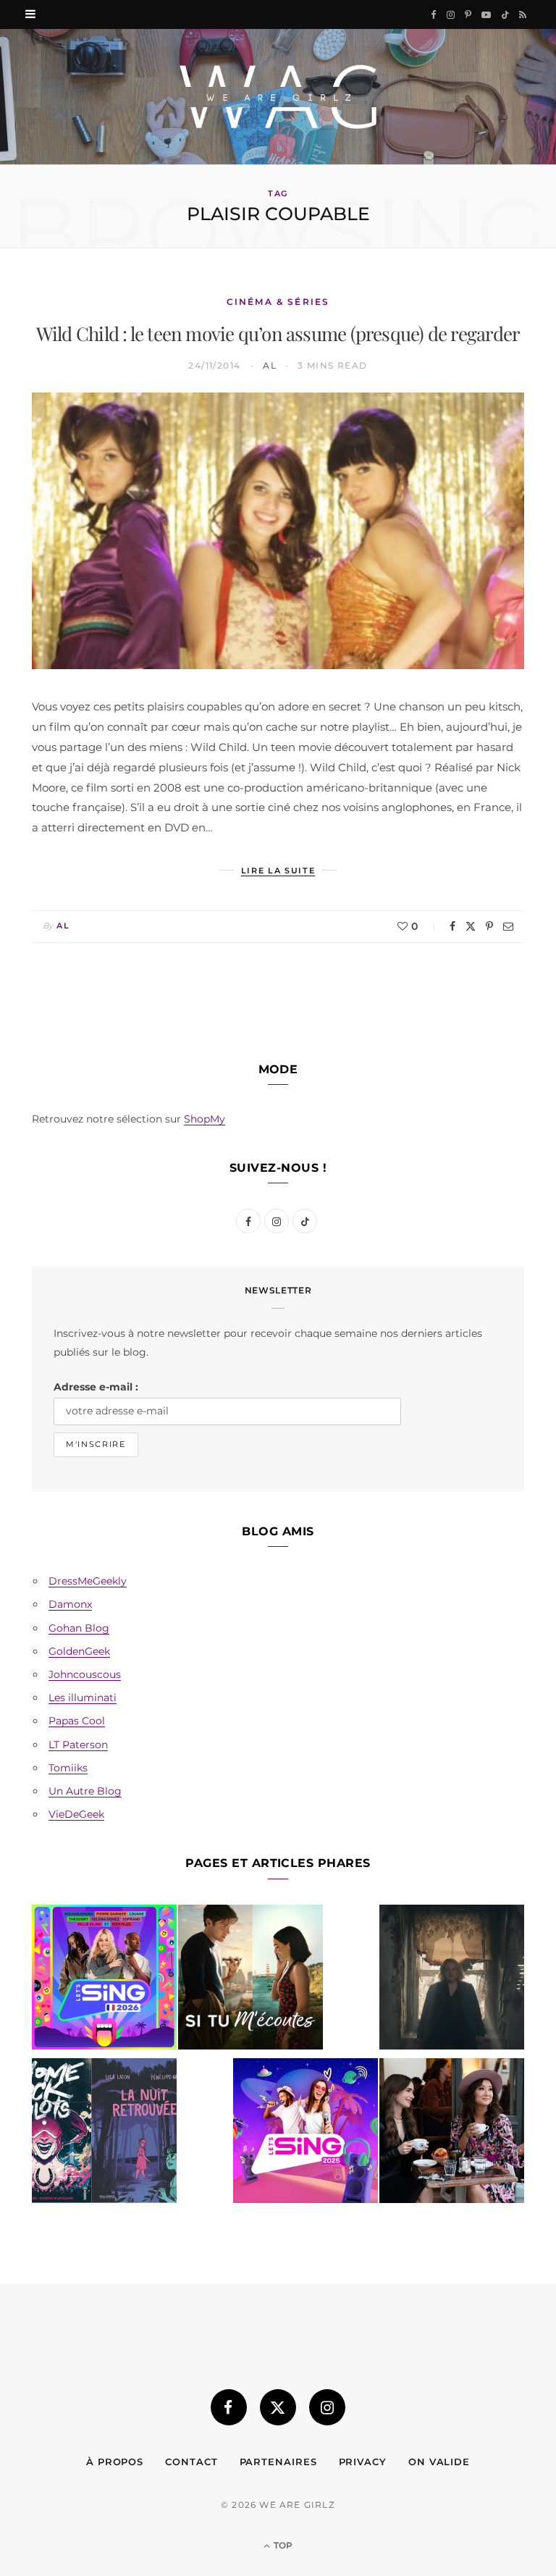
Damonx (70, 1604)
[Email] (508, 926)
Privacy (363, 2462)
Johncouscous (85, 1674)
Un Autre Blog (85, 1791)
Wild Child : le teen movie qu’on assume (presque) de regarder (278, 333)
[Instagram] (327, 2407)
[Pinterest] (489, 926)
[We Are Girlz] (278, 97)
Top (282, 2545)
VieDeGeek (76, 1814)
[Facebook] (452, 926)
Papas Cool (77, 1721)
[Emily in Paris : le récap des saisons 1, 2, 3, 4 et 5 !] (452, 2134)
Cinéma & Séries (278, 302)
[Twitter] (471, 926)
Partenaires (278, 2462)
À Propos (115, 2462)
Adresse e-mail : (96, 1387)
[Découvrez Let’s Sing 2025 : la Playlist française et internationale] (306, 2134)
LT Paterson (78, 1745)
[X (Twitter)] (278, 2407)
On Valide (439, 2462)
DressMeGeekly (88, 1581)
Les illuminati (83, 1698)
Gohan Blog (79, 1628)
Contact (191, 2462)
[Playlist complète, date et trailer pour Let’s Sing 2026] (104, 1980)
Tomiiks (68, 1768)
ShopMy (205, 1119)
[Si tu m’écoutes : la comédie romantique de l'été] (250, 1980)
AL (270, 365)
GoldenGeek (79, 1651)
